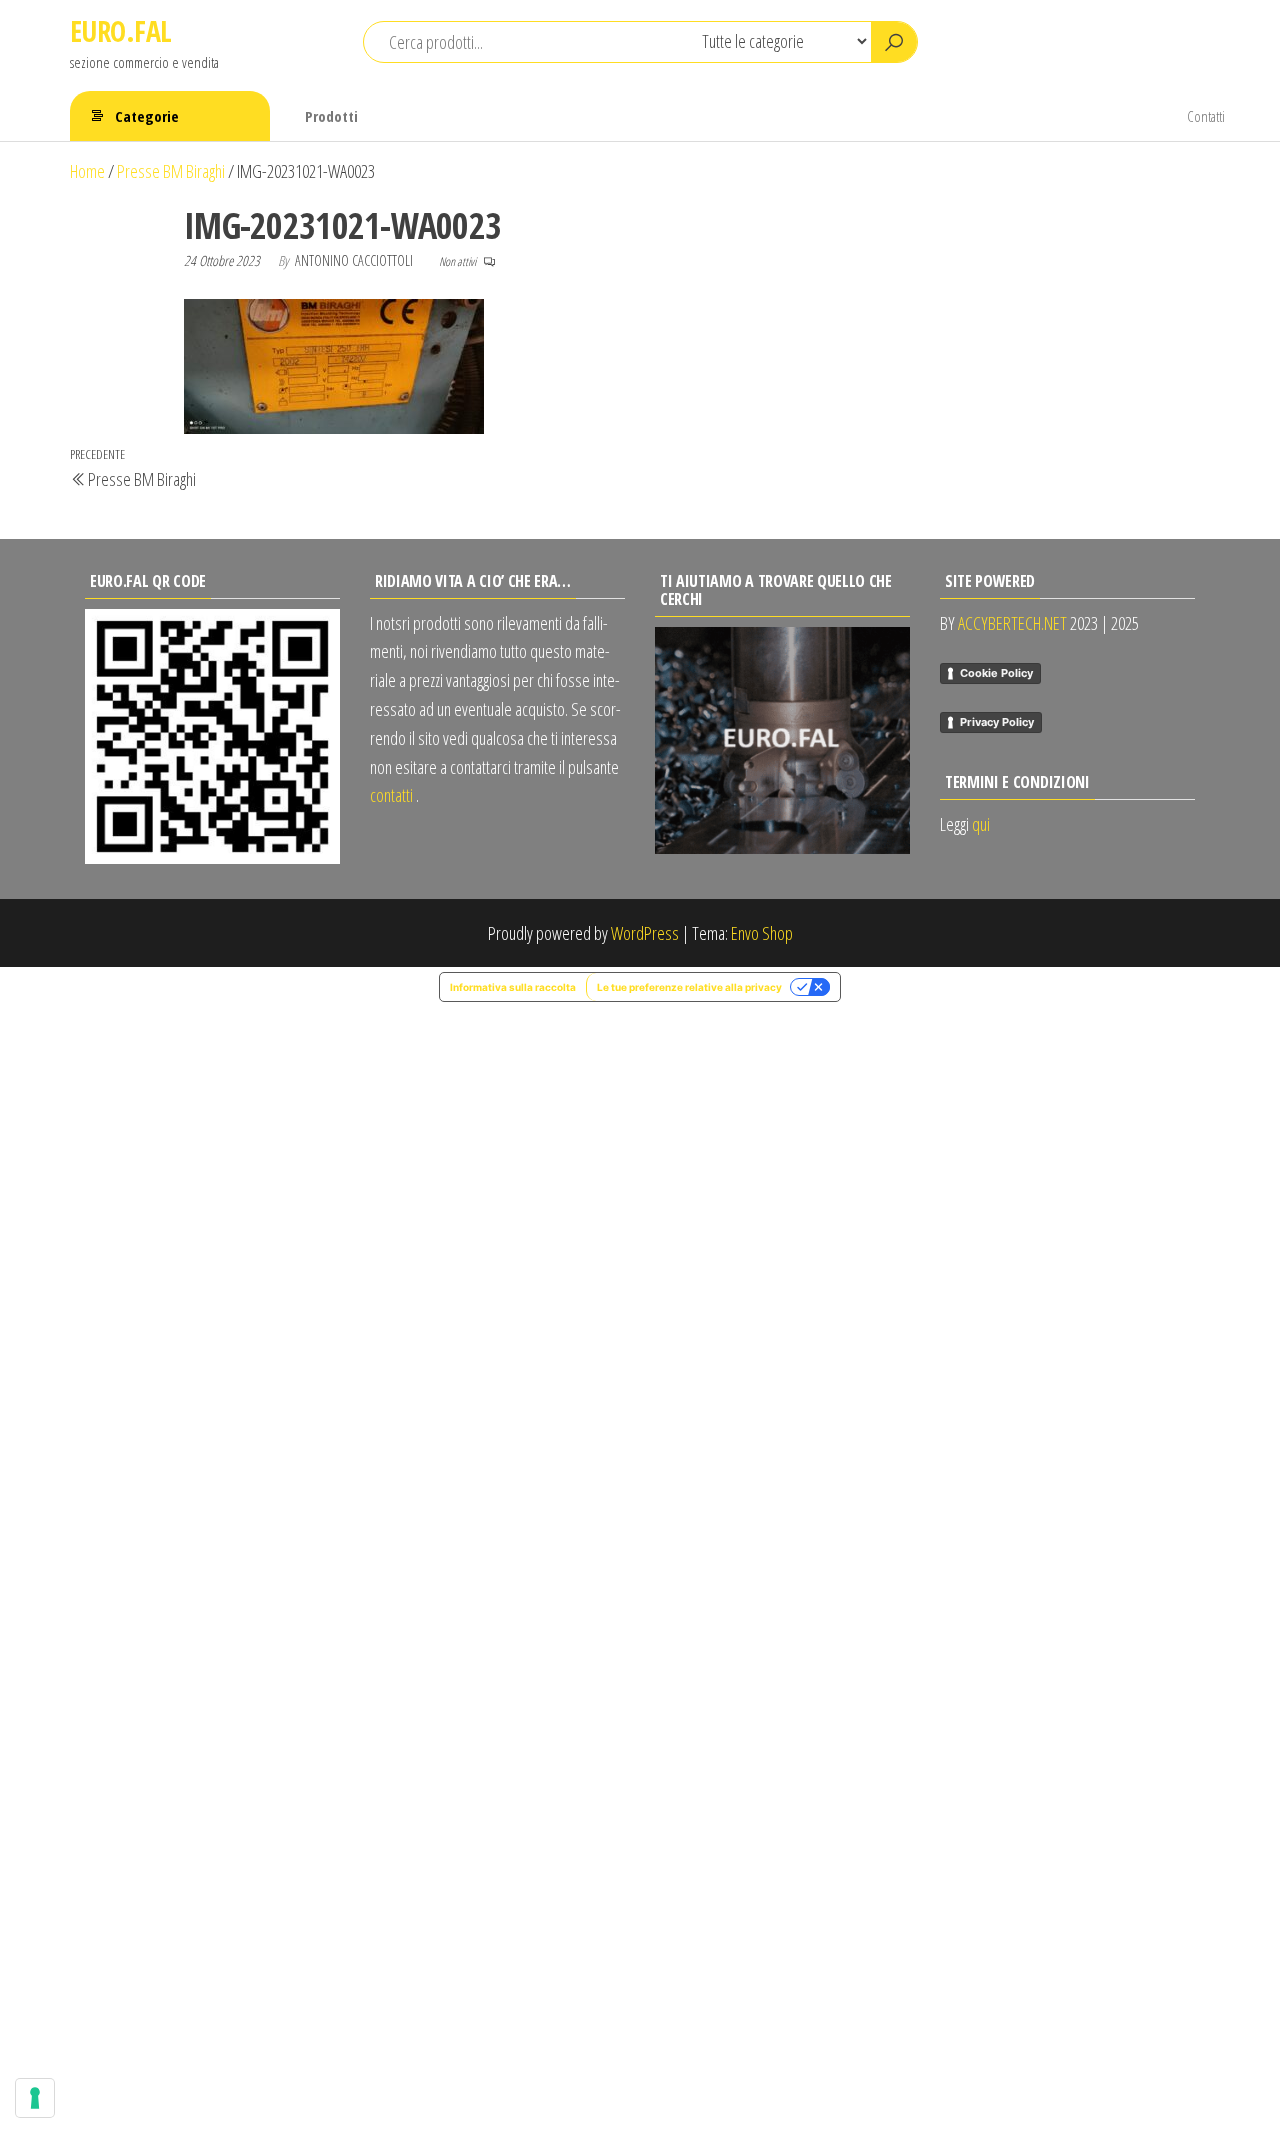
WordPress (645, 933)
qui (981, 824)
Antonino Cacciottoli (355, 260)
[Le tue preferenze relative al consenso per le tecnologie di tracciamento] (35, 2098)
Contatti (1206, 116)
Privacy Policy (997, 722)
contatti (391, 795)
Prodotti (331, 116)
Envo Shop (762, 933)
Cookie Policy (996, 673)
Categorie (147, 116)
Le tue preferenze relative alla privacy (689, 987)
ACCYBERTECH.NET (1012, 623)
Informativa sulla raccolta (513, 987)
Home (87, 171)
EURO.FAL (121, 31)
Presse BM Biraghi (171, 171)
